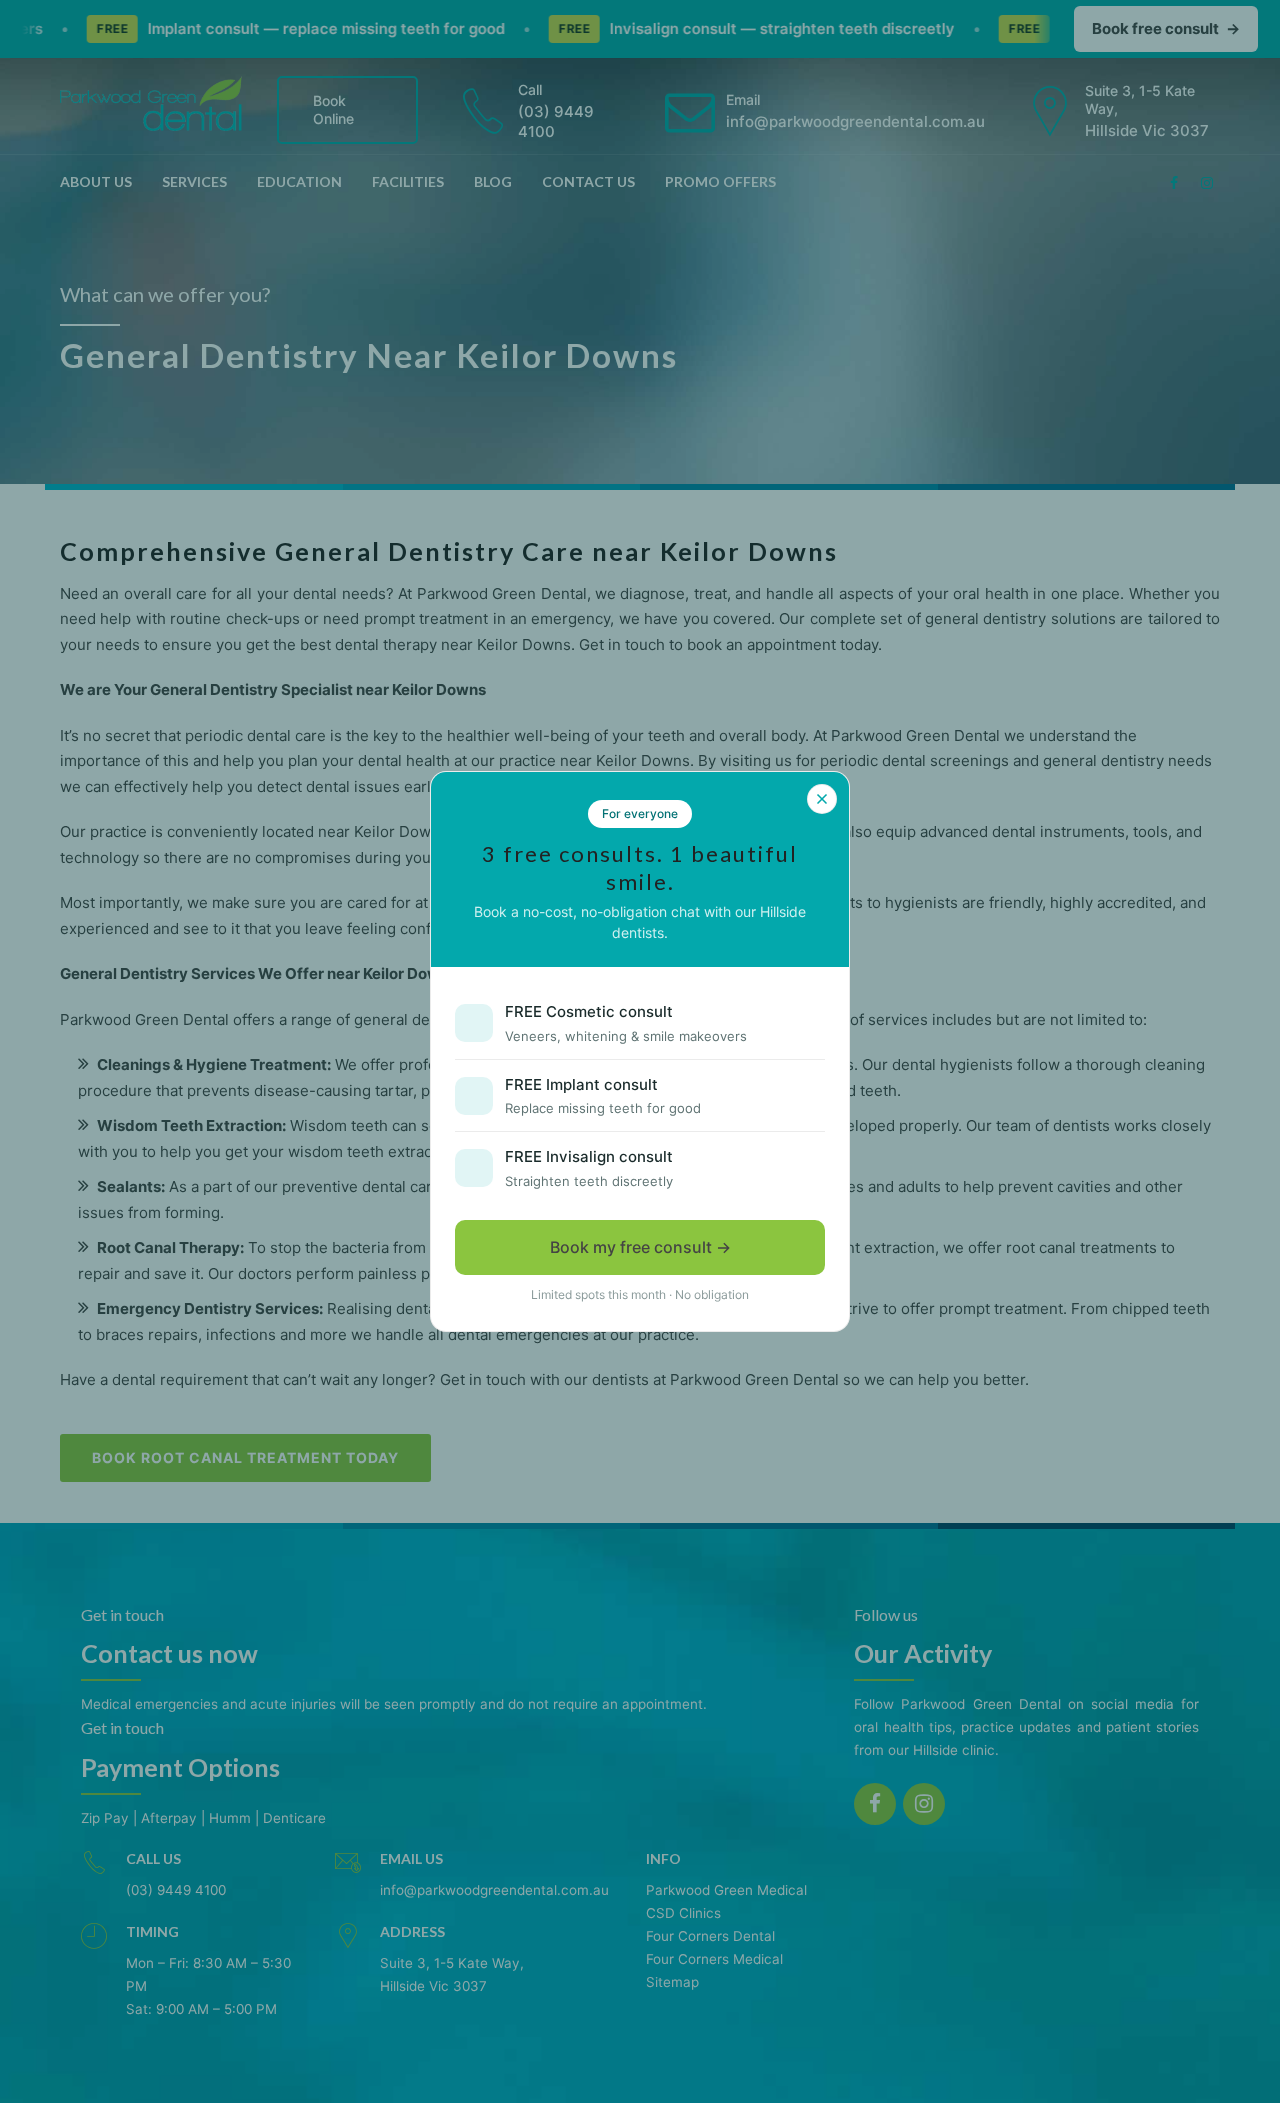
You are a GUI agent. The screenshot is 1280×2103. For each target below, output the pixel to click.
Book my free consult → (640, 1247)
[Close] (822, 799)
